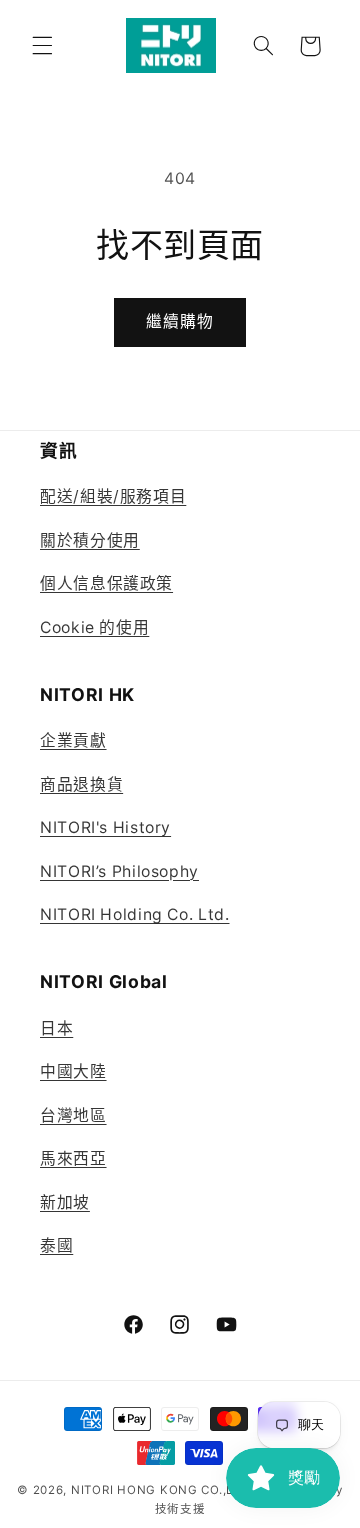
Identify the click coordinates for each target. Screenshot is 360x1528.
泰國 (56, 1245)
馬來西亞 (73, 1158)
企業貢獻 (73, 740)
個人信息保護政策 (106, 583)
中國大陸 (73, 1071)
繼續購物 (180, 321)
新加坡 (65, 1202)
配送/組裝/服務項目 (113, 496)
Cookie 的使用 (94, 627)
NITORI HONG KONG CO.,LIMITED (174, 1490)
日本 (56, 1028)
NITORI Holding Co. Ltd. (135, 914)
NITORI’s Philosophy (119, 871)
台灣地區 (73, 1115)
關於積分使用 (90, 540)
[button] (42, 46)
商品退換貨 (81, 784)
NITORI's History (105, 827)
